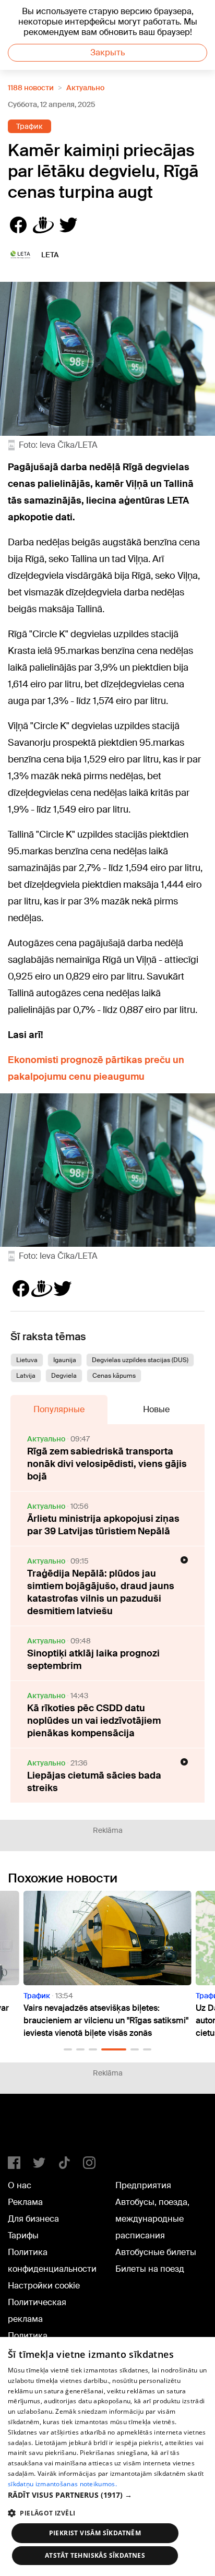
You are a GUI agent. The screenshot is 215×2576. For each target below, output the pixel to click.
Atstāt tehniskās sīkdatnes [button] (95, 2555)
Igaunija (65, 1360)
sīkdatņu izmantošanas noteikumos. (62, 2484)
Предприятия (143, 2185)
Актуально (85, 88)
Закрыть (107, 52)
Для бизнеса (33, 2219)
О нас (20, 2185)
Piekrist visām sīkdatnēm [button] (95, 2533)
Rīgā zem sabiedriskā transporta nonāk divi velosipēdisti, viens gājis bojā (107, 1464)
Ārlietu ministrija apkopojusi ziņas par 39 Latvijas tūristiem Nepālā (103, 1525)
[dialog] (107, 2456)
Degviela (64, 1376)
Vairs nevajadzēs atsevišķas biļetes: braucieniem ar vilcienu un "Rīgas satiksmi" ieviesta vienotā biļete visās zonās (106, 2020)
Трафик (29, 126)
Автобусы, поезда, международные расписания (152, 2219)
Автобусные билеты (156, 2252)
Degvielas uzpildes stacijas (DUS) (140, 1360)
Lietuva (27, 1360)
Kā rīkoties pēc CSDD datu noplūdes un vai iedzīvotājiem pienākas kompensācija (94, 1721)
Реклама (25, 2202)
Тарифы (23, 2235)
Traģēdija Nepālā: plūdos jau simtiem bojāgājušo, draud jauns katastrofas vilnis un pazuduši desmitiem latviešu (101, 1592)
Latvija (26, 1376)
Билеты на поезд (150, 2269)
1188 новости (31, 88)
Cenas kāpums (114, 1376)
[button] (68, 2049)
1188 (29, 2129)
